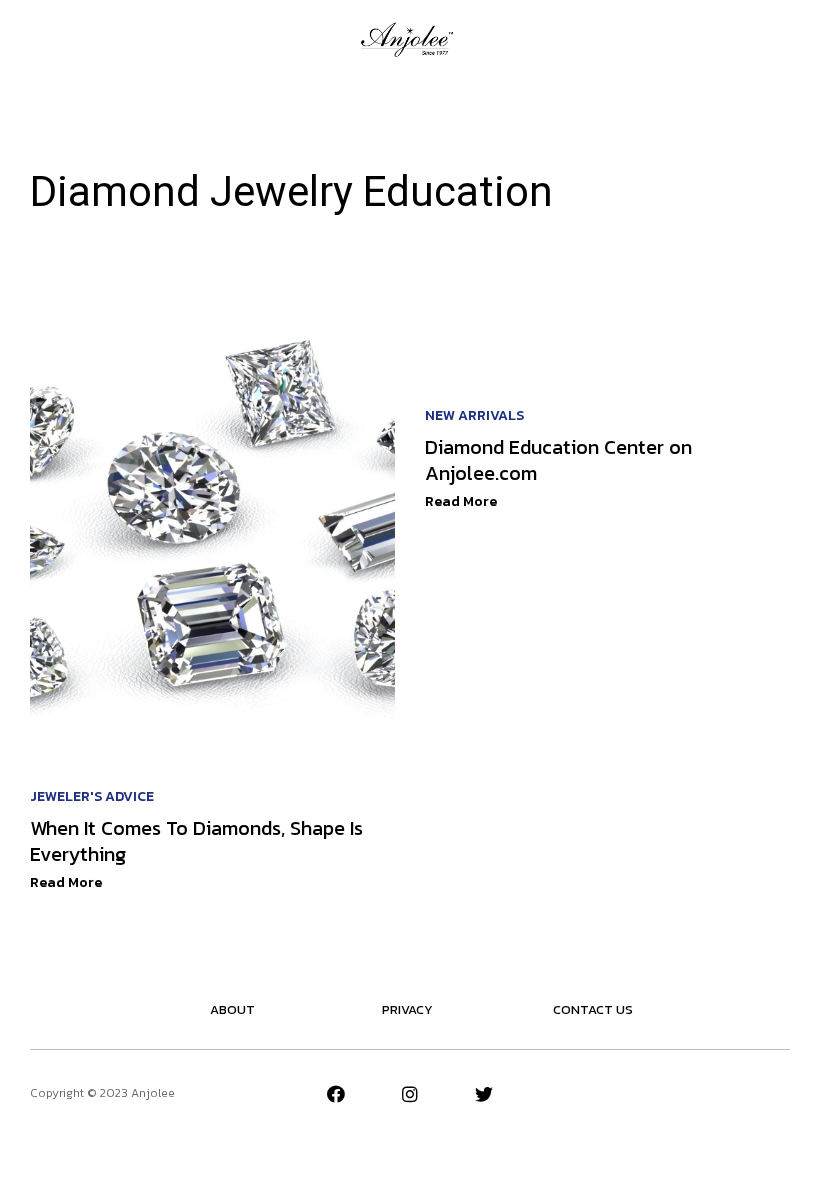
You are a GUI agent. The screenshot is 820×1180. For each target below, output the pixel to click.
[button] (39, 39)
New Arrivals (474, 415)
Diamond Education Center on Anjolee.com (558, 460)
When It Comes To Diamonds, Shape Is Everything (196, 841)
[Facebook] (336, 1094)
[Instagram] (410, 1094)
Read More (66, 882)
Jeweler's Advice (92, 796)
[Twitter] (484, 1094)
